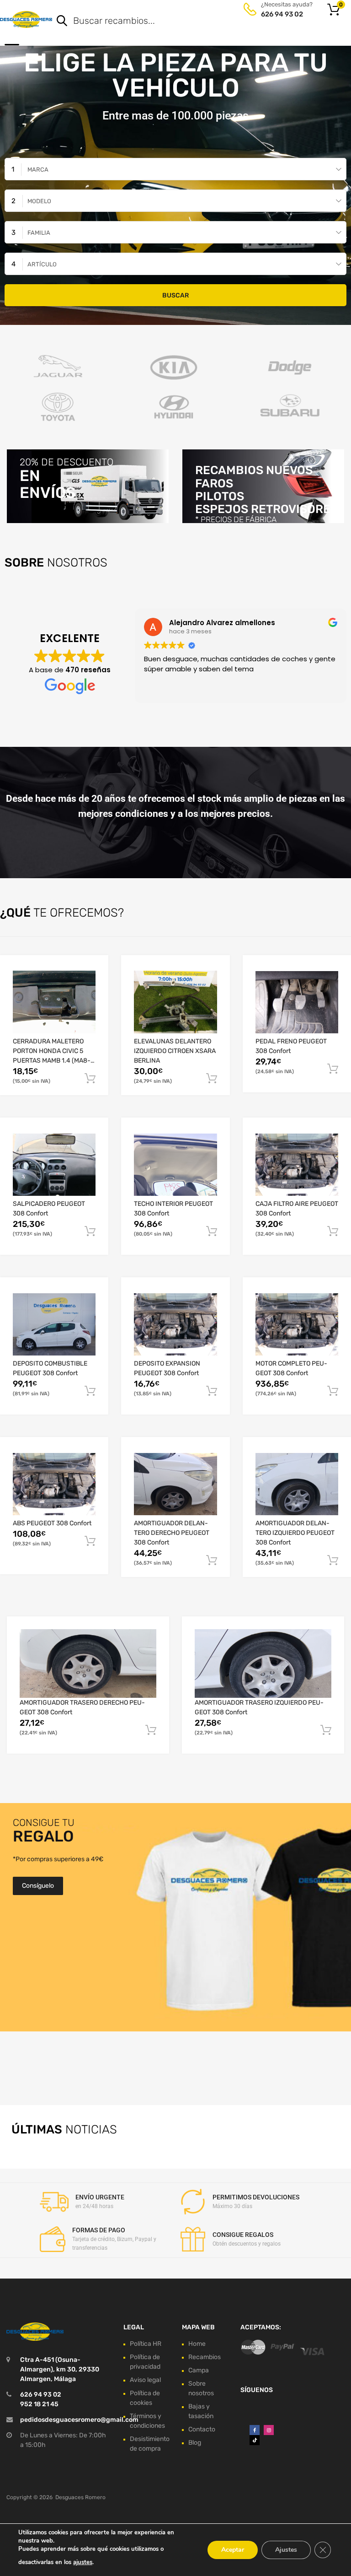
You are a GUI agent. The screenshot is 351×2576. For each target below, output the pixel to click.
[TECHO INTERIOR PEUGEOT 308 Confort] (175, 1165)
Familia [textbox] (39, 233)
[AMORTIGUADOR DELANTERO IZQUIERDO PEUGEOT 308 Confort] (297, 1484)
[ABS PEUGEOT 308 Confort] (54, 1484)
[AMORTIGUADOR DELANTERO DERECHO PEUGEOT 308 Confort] (175, 1484)
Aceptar (233, 2550)
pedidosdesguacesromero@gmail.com (79, 2420)
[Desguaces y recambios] (26, 19)
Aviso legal (145, 2380)
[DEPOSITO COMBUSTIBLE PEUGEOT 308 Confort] (54, 1324)
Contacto (202, 2429)
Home (197, 2344)
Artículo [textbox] (42, 264)
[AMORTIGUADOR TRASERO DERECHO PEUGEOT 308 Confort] (88, 1663)
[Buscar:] (189, 22)
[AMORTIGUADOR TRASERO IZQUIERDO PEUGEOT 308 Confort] (263, 1663)
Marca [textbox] (38, 170)
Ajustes (286, 2550)
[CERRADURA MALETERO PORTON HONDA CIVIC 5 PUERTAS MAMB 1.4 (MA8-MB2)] (54, 1002)
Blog (195, 2443)
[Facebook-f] (255, 2430)
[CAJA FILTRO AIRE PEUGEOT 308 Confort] (297, 1165)
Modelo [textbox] (39, 201)
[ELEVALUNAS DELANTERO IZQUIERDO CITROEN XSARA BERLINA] (175, 1002)
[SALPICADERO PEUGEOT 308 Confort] (54, 1165)
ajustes (83, 2562)
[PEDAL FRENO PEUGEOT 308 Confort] (297, 1002)
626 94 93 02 (282, 14)
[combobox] (175, 169)
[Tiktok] (255, 2440)
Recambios (205, 2357)
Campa (199, 2370)
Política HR (146, 2344)
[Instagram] (269, 2430)
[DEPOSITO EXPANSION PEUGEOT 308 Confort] (175, 1324)
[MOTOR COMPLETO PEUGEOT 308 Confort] (297, 1324)
